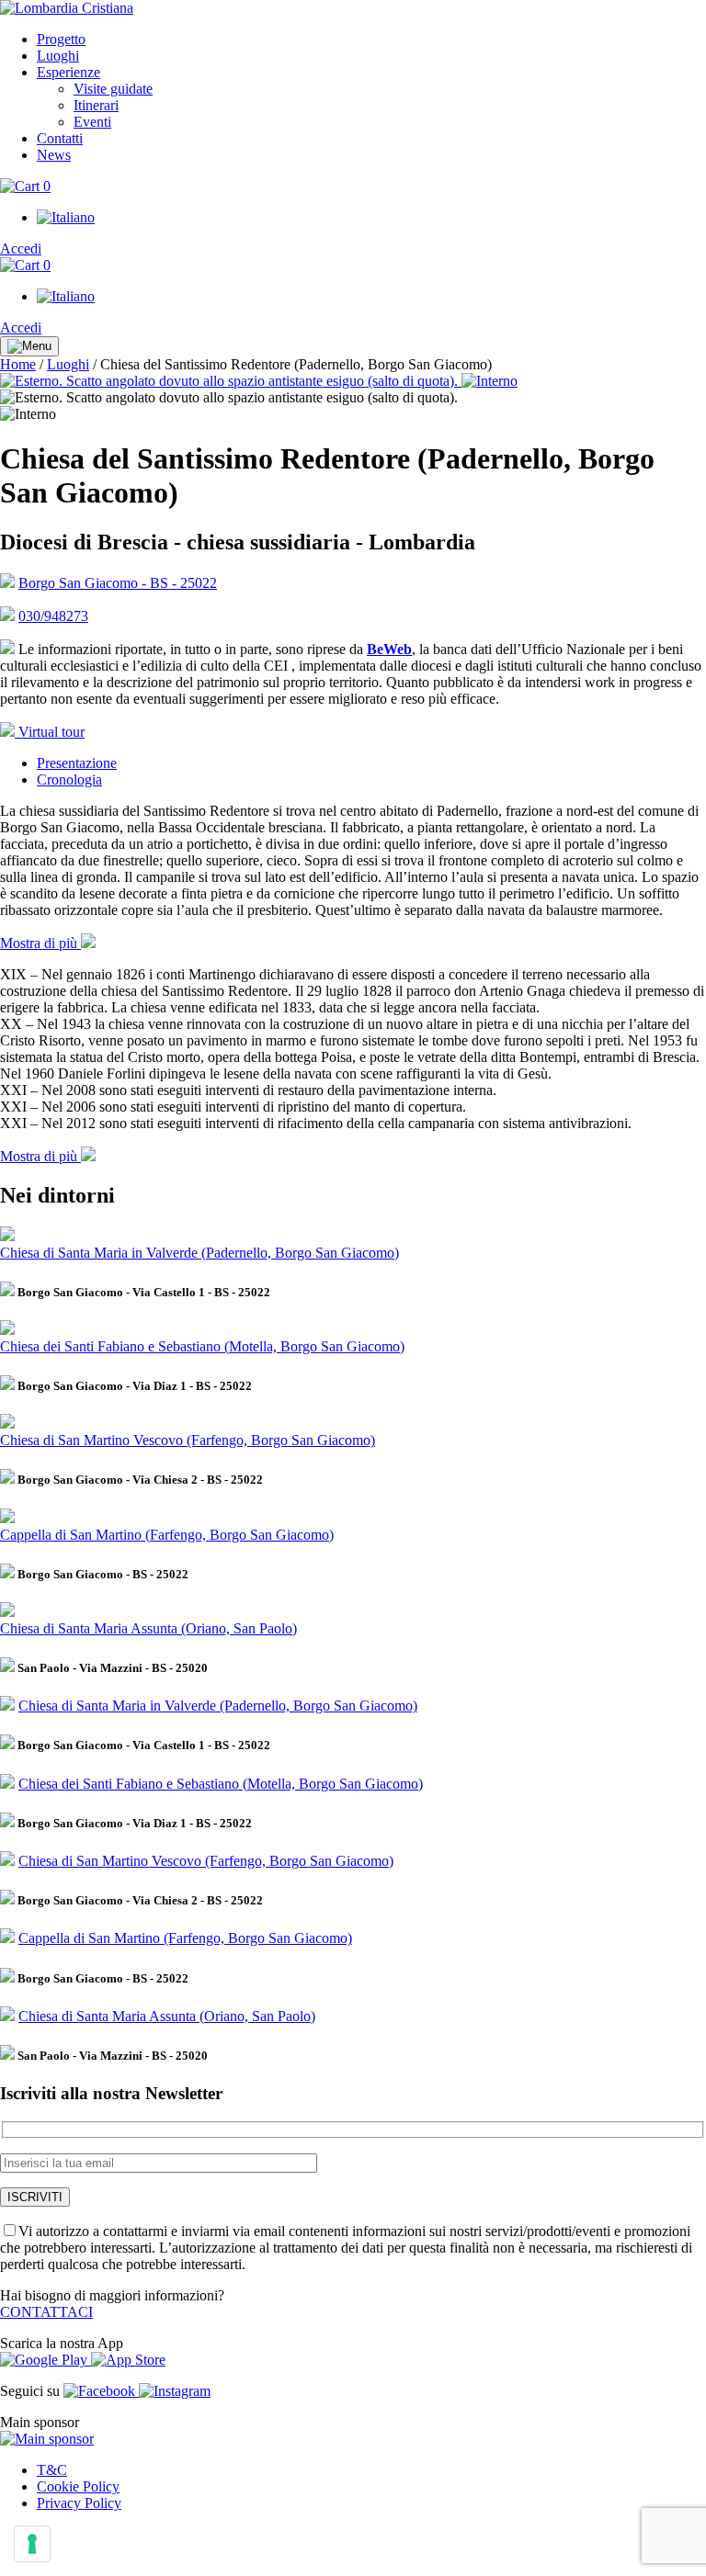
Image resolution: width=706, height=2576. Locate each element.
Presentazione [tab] (77, 763)
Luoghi (68, 364)
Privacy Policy (79, 2503)
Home (18, 364)
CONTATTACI (46, 2312)
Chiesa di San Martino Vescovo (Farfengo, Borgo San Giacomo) (188, 1440)
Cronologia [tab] (69, 780)
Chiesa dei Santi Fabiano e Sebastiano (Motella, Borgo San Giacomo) (202, 1346)
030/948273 (53, 616)
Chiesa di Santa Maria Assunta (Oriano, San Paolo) (148, 1628)
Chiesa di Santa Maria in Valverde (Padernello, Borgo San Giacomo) (199, 1253)
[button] (48, 943)
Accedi (21, 249)
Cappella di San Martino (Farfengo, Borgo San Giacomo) (167, 1535)
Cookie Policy (78, 2486)
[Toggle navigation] (29, 346)
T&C (52, 2470)
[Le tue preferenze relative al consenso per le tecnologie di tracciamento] (32, 2544)
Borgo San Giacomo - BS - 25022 (118, 583)
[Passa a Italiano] (66, 217)
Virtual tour (50, 732)
